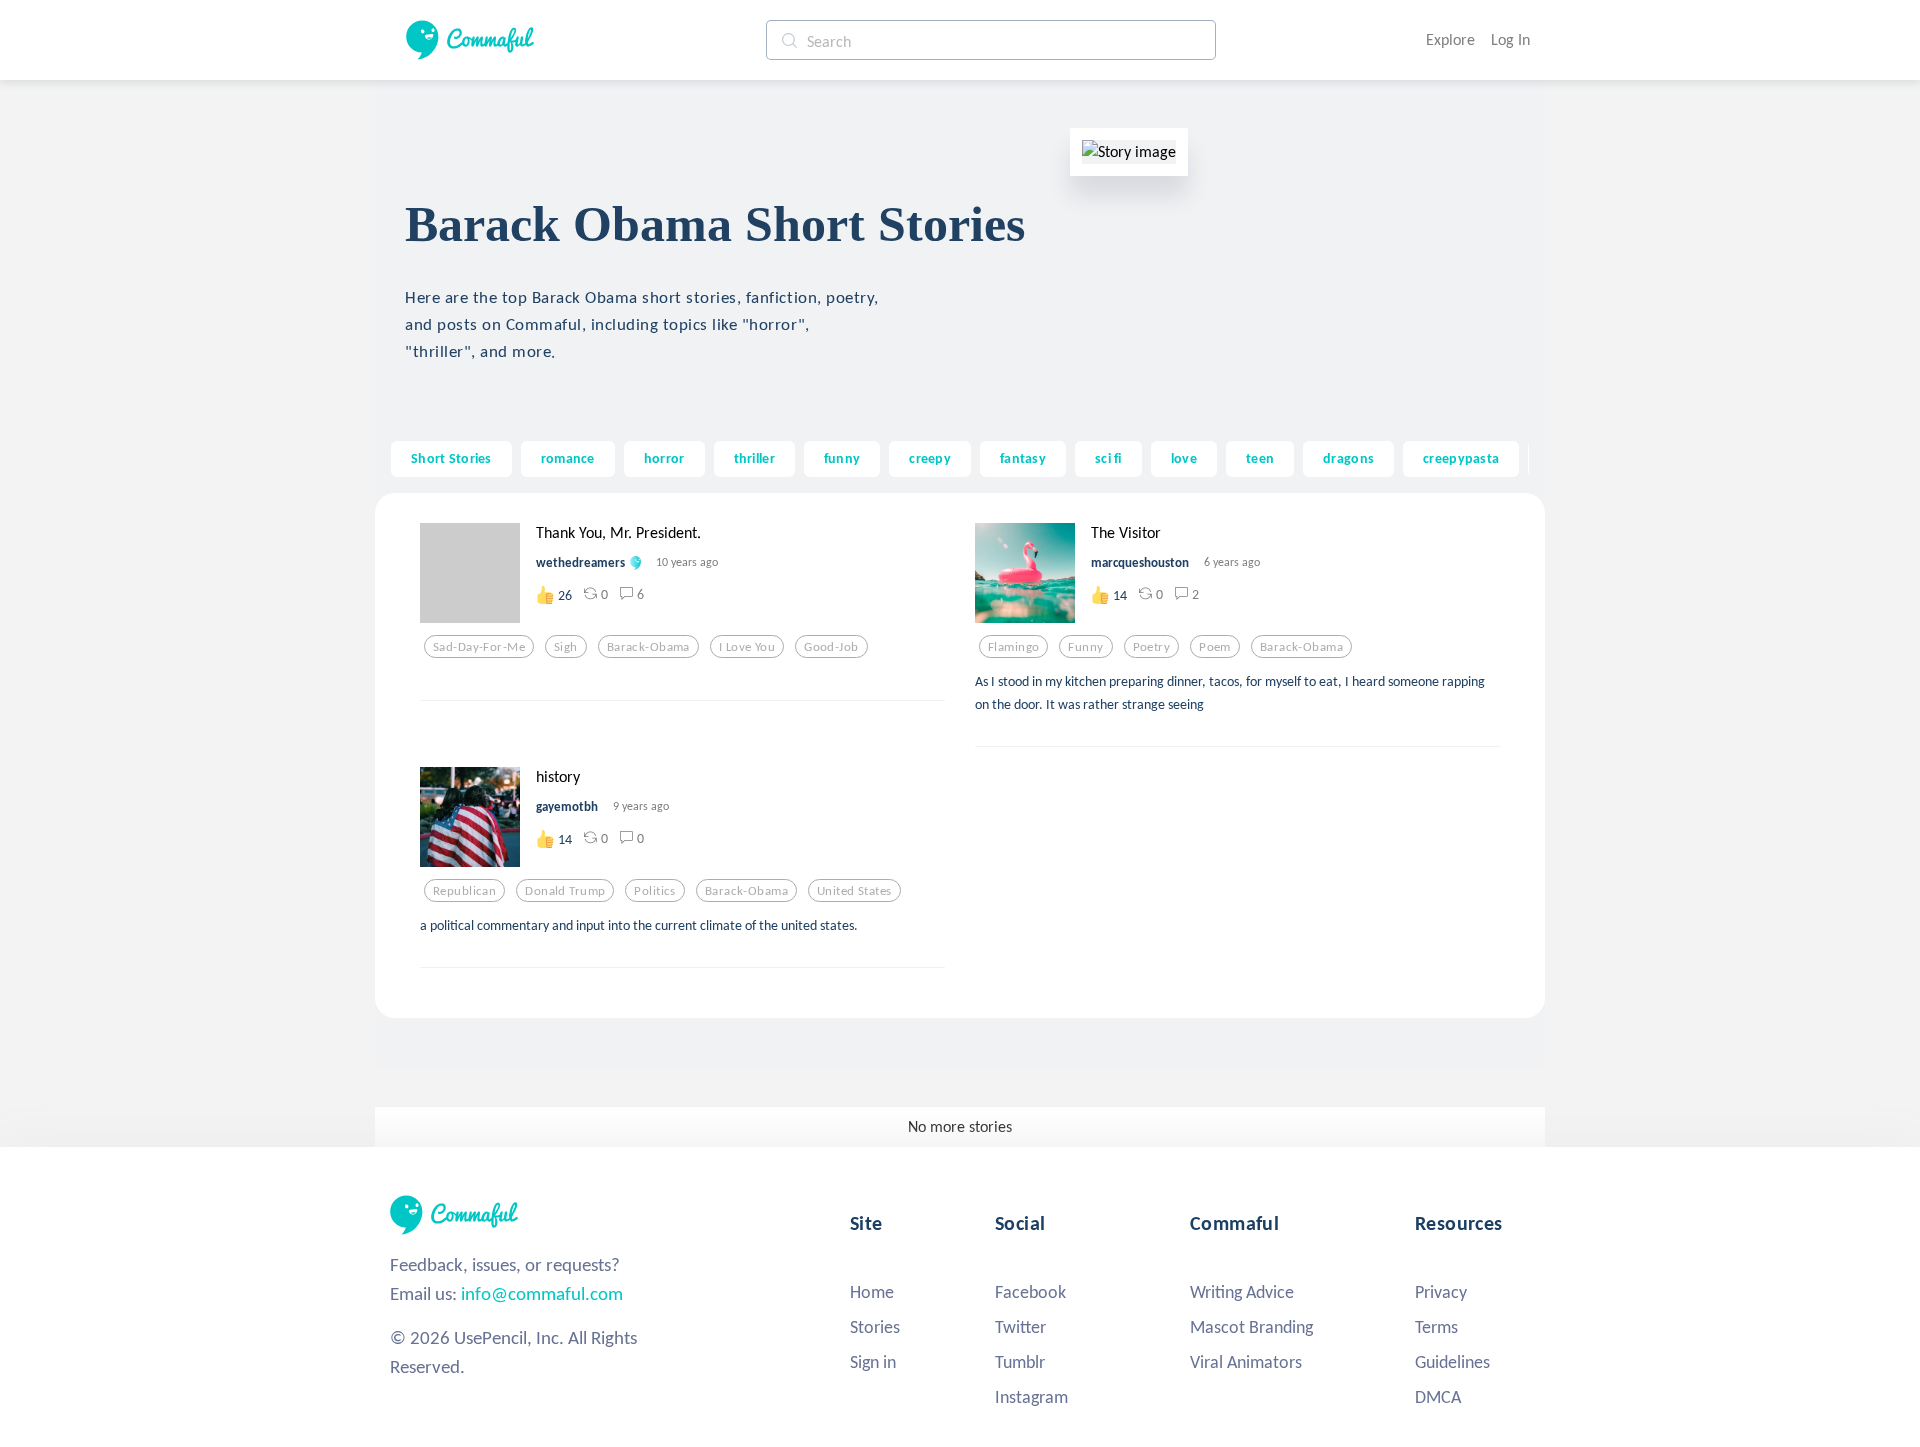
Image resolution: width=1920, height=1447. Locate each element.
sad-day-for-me (479, 647)
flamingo (1013, 647)
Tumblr (1020, 1362)
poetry (1152, 647)
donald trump (565, 891)
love (1184, 458)
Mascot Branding (1251, 1327)
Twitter (1020, 1327)
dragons (1348, 458)
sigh (566, 647)
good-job (831, 647)
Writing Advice (1242, 1292)
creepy (930, 458)
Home (872, 1292)
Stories (875, 1327)
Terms (1436, 1327)
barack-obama (648, 647)
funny (842, 458)
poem (1215, 647)
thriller (754, 458)
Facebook (1030, 1292)
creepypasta (1461, 458)
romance (568, 458)
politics (654, 891)
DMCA (1438, 1397)
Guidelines (1452, 1362)
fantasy (1023, 458)
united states (854, 891)
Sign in (873, 1362)
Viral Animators (1246, 1362)
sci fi (1108, 458)
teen (1260, 458)
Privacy (1441, 1292)
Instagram (1031, 1397)
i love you (747, 647)
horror (664, 458)
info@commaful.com (542, 1293)
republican (464, 891)
